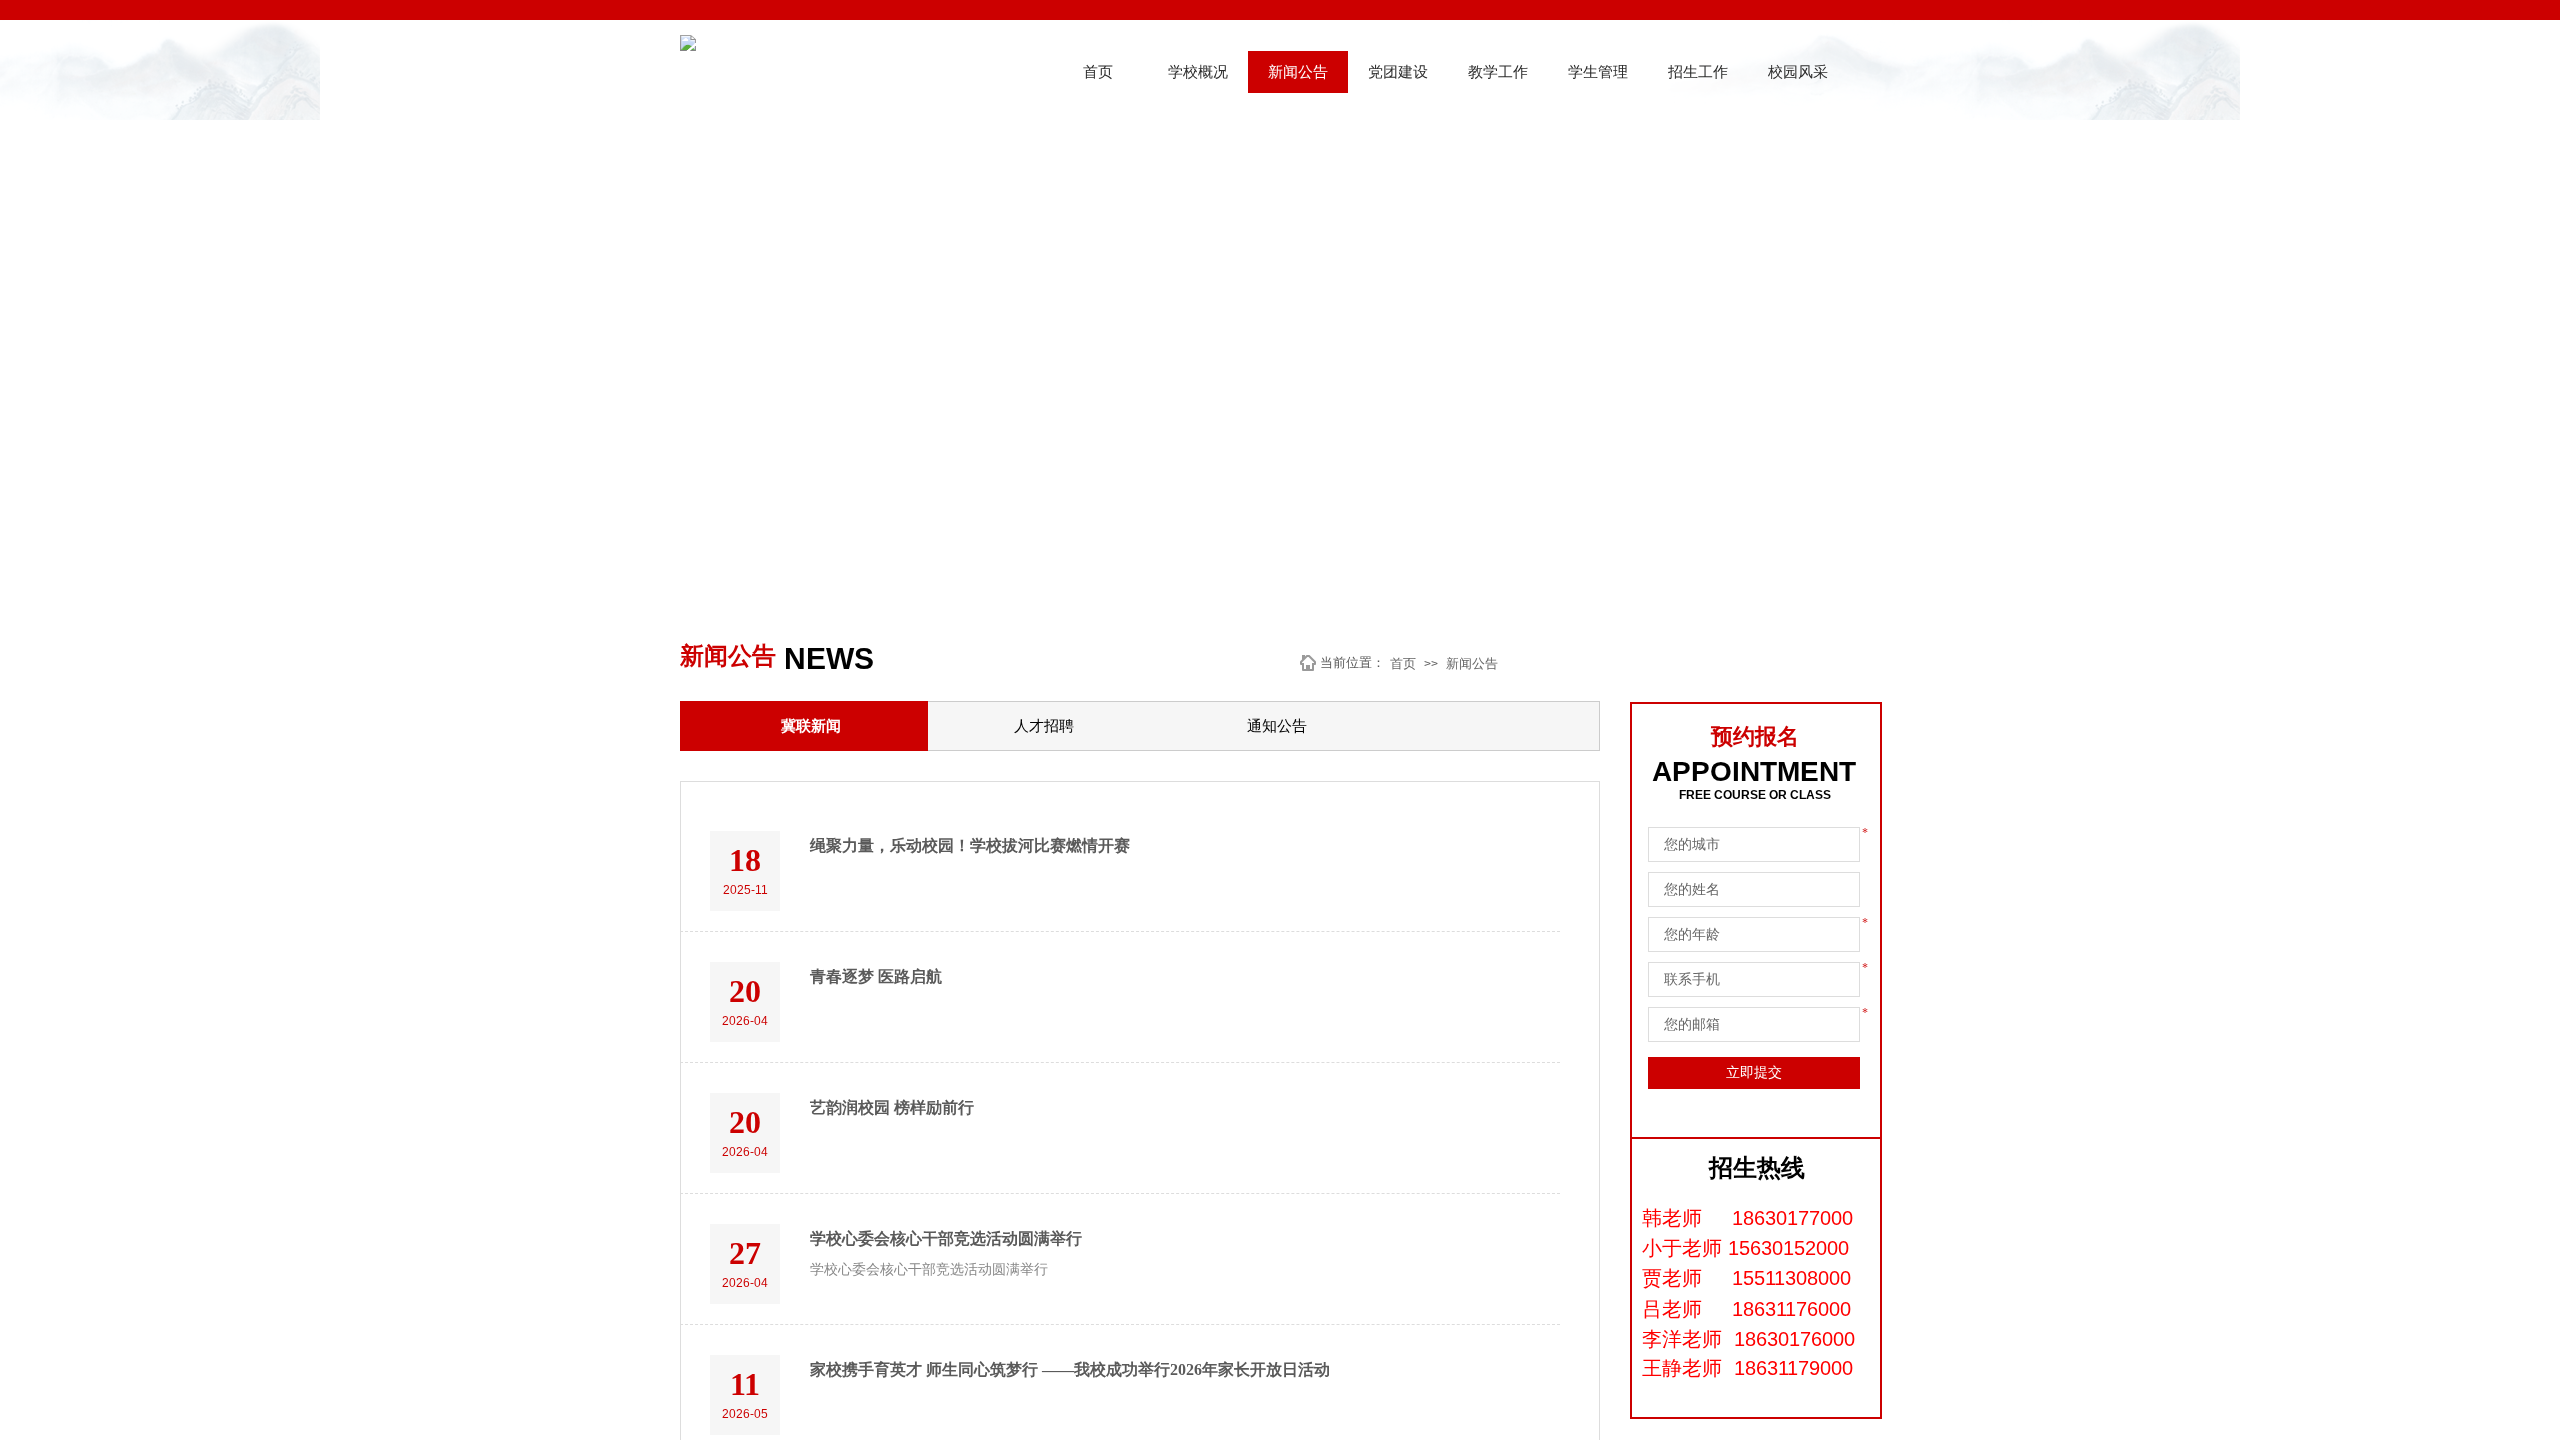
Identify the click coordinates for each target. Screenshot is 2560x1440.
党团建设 (1398, 72)
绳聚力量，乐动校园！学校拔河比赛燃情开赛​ (970, 845)
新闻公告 (1298, 72)
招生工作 (1698, 72)
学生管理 (1598, 72)
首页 (1098, 72)
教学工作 (1498, 72)
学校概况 (1198, 72)
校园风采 (1798, 72)
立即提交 (1754, 1072)
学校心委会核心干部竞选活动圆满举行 (946, 1238)
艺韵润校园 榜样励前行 (892, 1107)
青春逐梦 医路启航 (876, 976)
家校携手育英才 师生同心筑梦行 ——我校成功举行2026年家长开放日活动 (1070, 1369)
